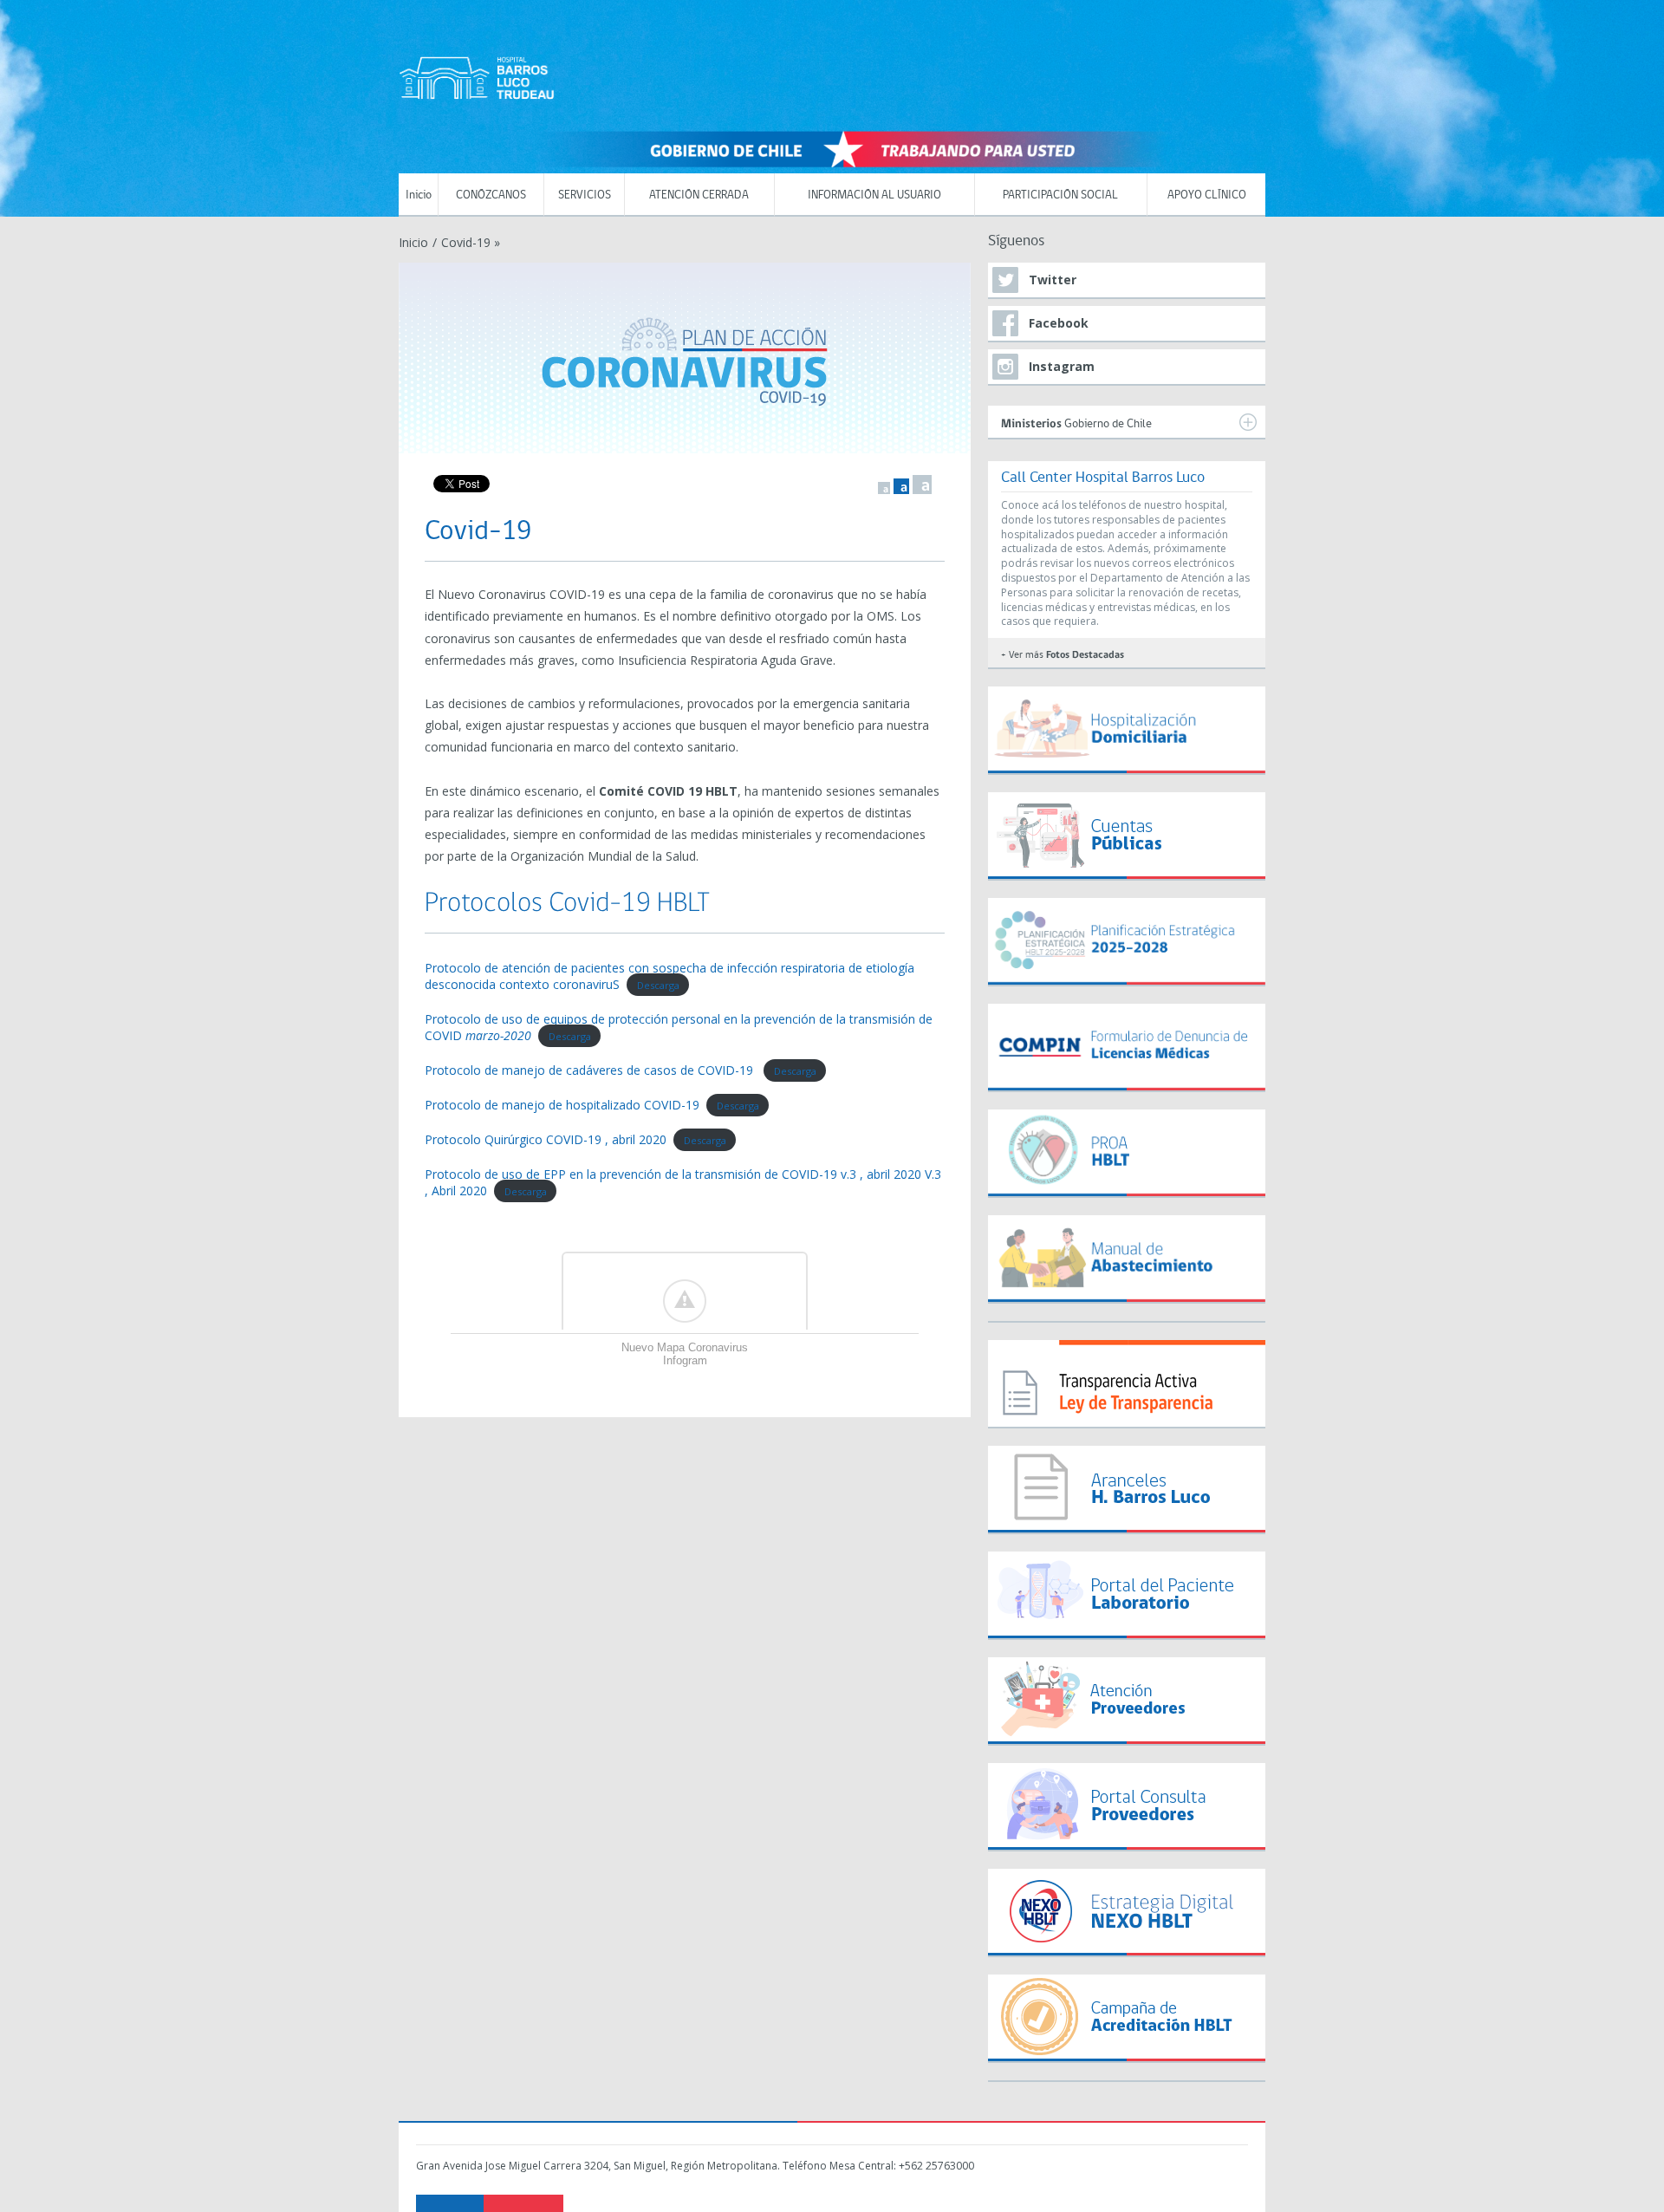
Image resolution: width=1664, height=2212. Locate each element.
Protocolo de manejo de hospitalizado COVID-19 (562, 1105)
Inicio (419, 195)
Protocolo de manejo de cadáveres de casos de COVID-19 (591, 1070)
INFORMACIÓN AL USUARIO (874, 195)
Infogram (685, 1360)
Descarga (658, 985)
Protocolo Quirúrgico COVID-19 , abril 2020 (546, 1139)
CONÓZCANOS (491, 195)
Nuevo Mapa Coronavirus (685, 1347)
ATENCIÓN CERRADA (699, 195)
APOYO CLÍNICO (1207, 195)
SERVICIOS (585, 195)
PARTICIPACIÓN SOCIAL (1060, 195)
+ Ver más (1063, 655)
